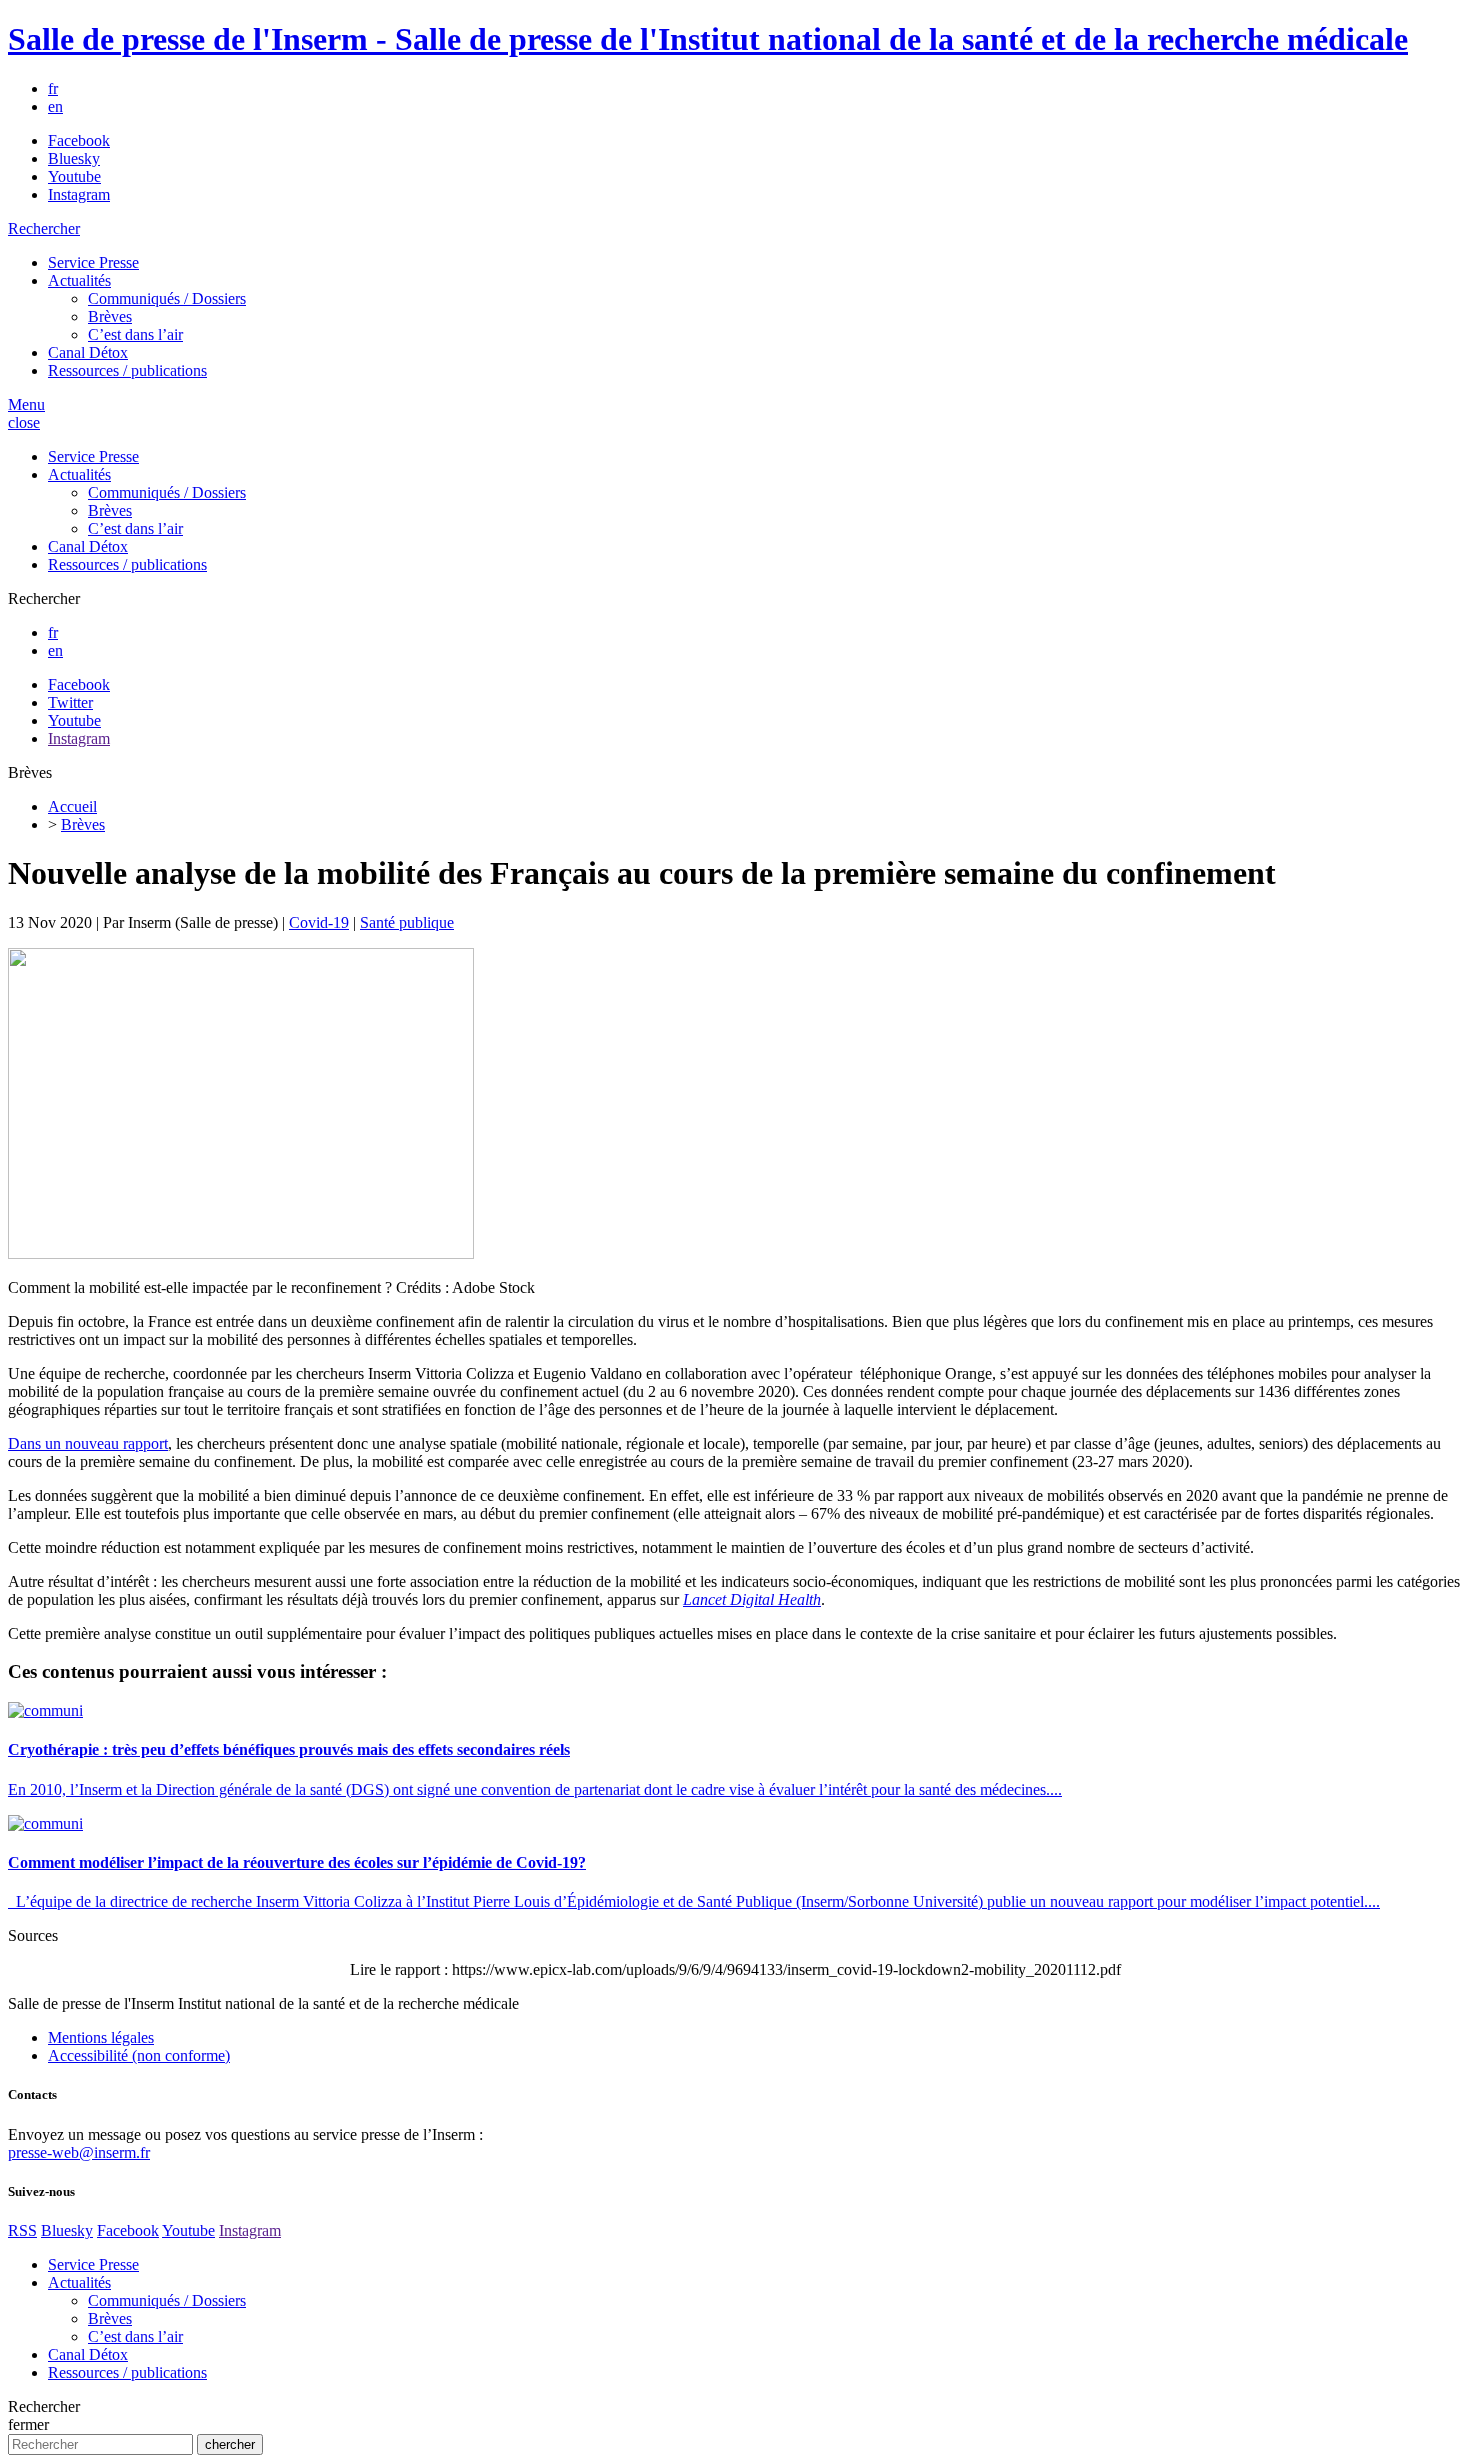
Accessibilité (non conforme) (139, 2055)
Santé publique (407, 922)
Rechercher (44, 228)
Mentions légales (101, 2037)
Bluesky (74, 158)
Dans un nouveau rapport (88, 1443)
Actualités (79, 280)
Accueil (72, 806)
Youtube (74, 176)
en (55, 106)
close (24, 422)
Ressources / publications (127, 370)
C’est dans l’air (135, 334)
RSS (22, 2230)
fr (53, 88)
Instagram (79, 194)
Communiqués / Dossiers (167, 298)
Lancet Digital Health (752, 1599)
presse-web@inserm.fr (79, 2152)
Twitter (70, 702)
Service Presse (93, 262)
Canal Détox (88, 352)
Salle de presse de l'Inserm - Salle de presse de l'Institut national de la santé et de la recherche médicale (708, 39)
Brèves (110, 316)
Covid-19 (319, 922)
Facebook (79, 140)
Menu (26, 404)
